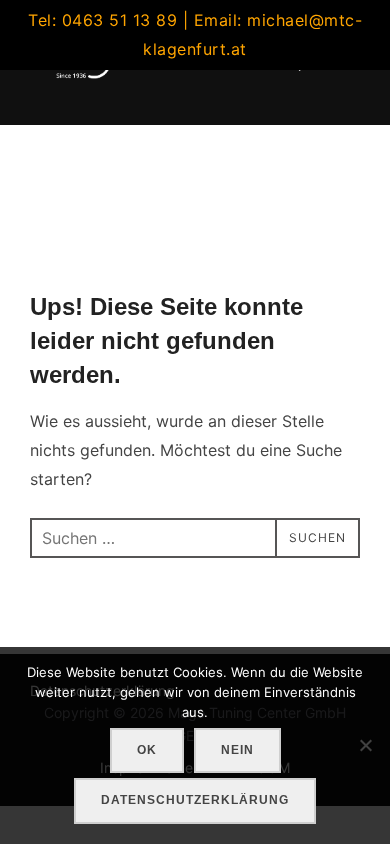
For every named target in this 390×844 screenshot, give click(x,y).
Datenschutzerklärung (195, 800)
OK (147, 750)
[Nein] (365, 745)
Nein (237, 750)
